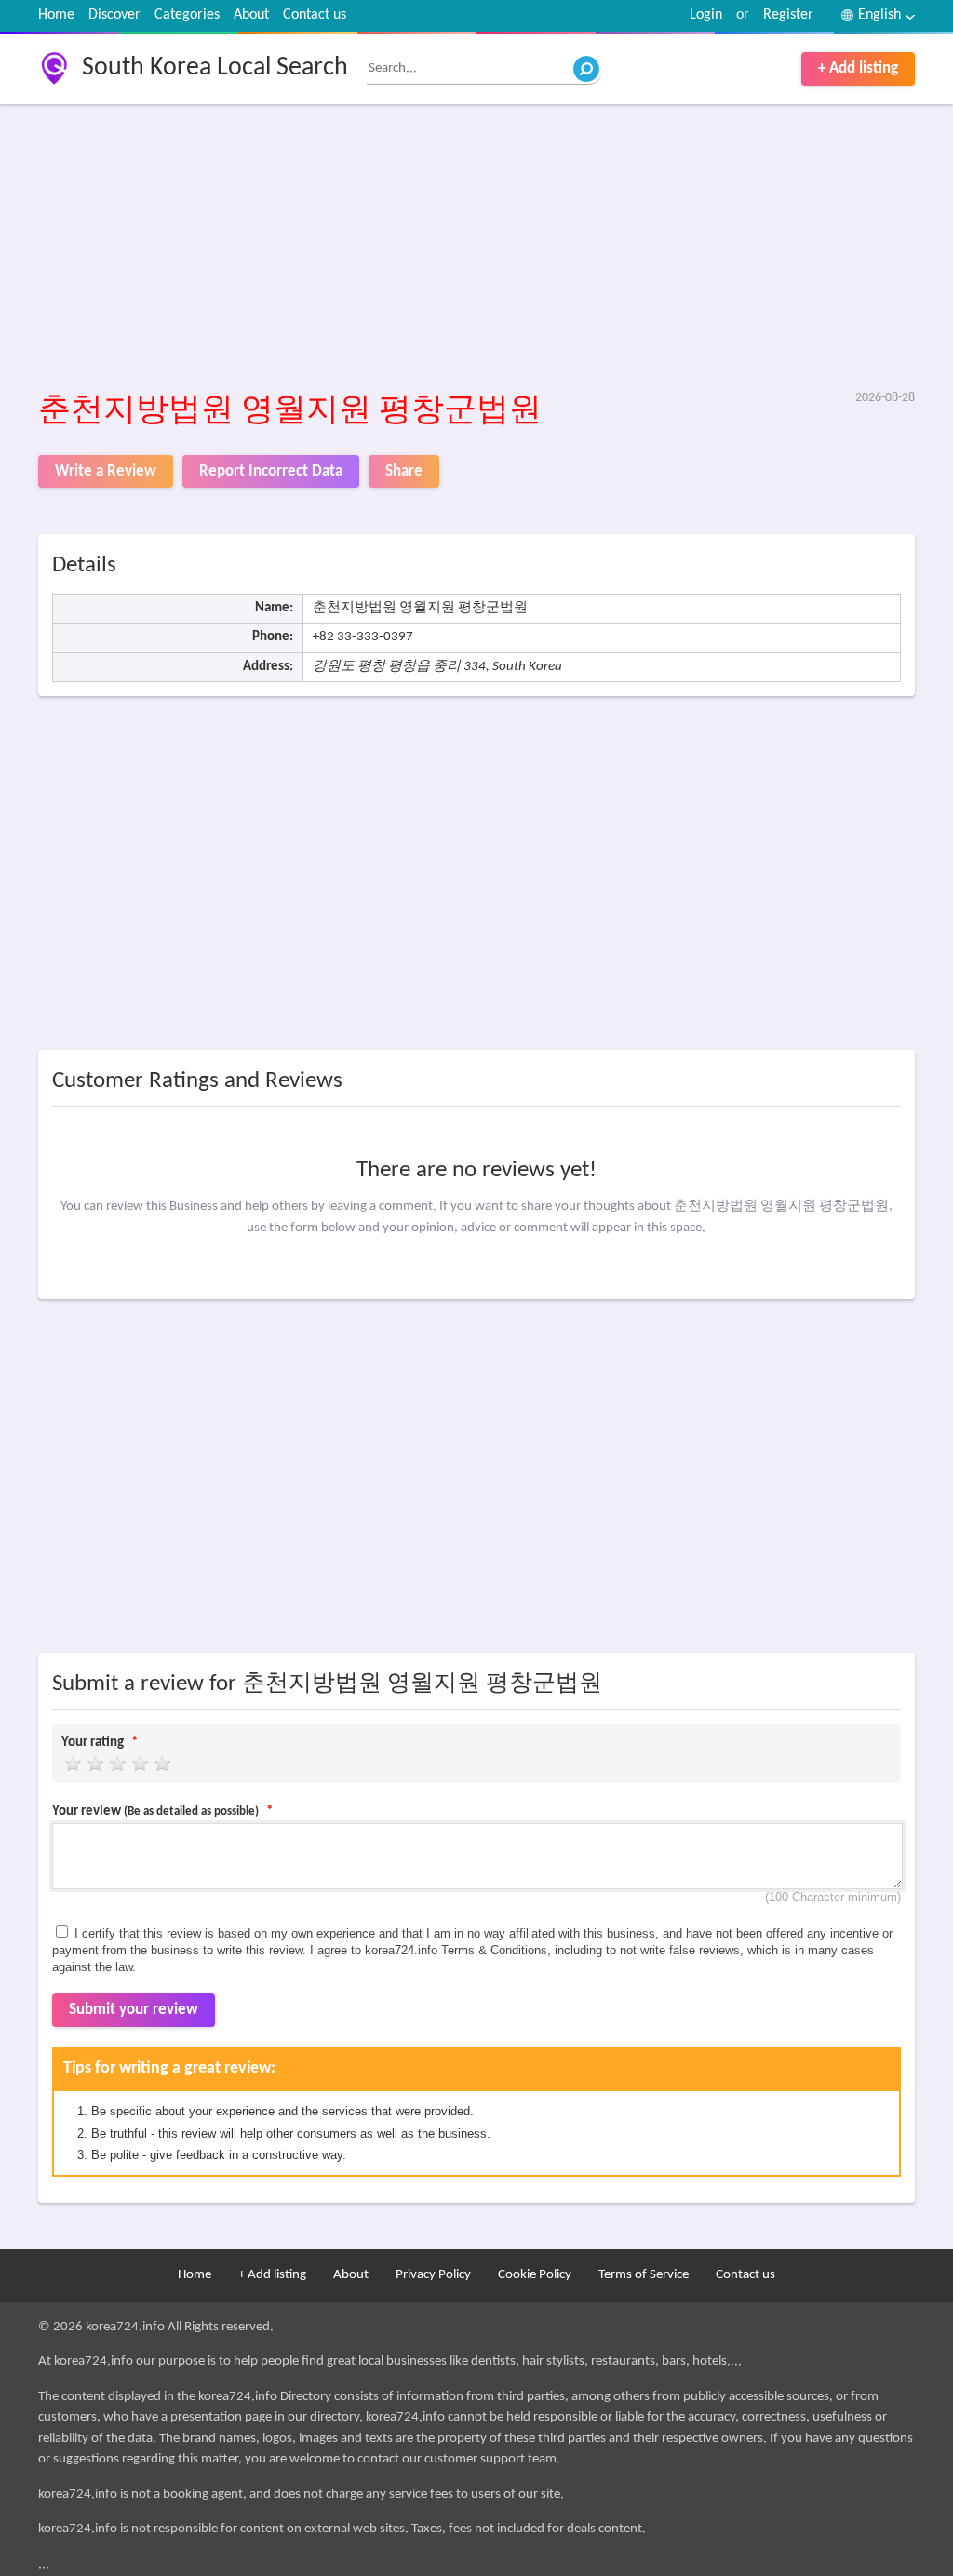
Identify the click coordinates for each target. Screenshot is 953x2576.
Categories (187, 15)
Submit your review (134, 2010)
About (251, 15)
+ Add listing (858, 68)
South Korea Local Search (215, 68)
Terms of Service (644, 2275)
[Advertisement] (476, 248)
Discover (114, 15)
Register (788, 15)
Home (56, 15)
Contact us (315, 15)
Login (706, 15)
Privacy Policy (433, 2275)
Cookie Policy (535, 2275)
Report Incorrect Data (271, 471)
